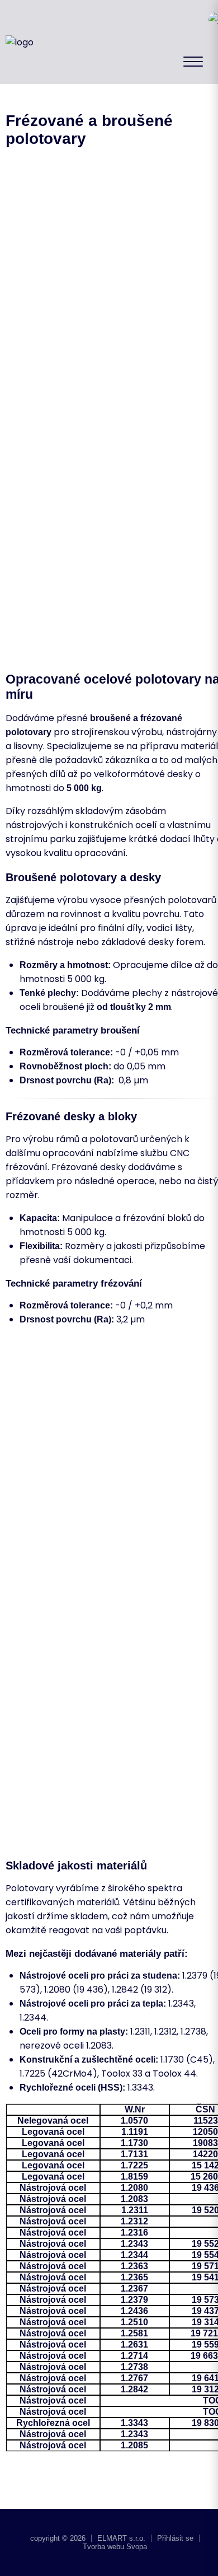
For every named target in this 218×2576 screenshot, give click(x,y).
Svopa (137, 2547)
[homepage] (20, 42)
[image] (137, 246)
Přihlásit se (175, 2538)
